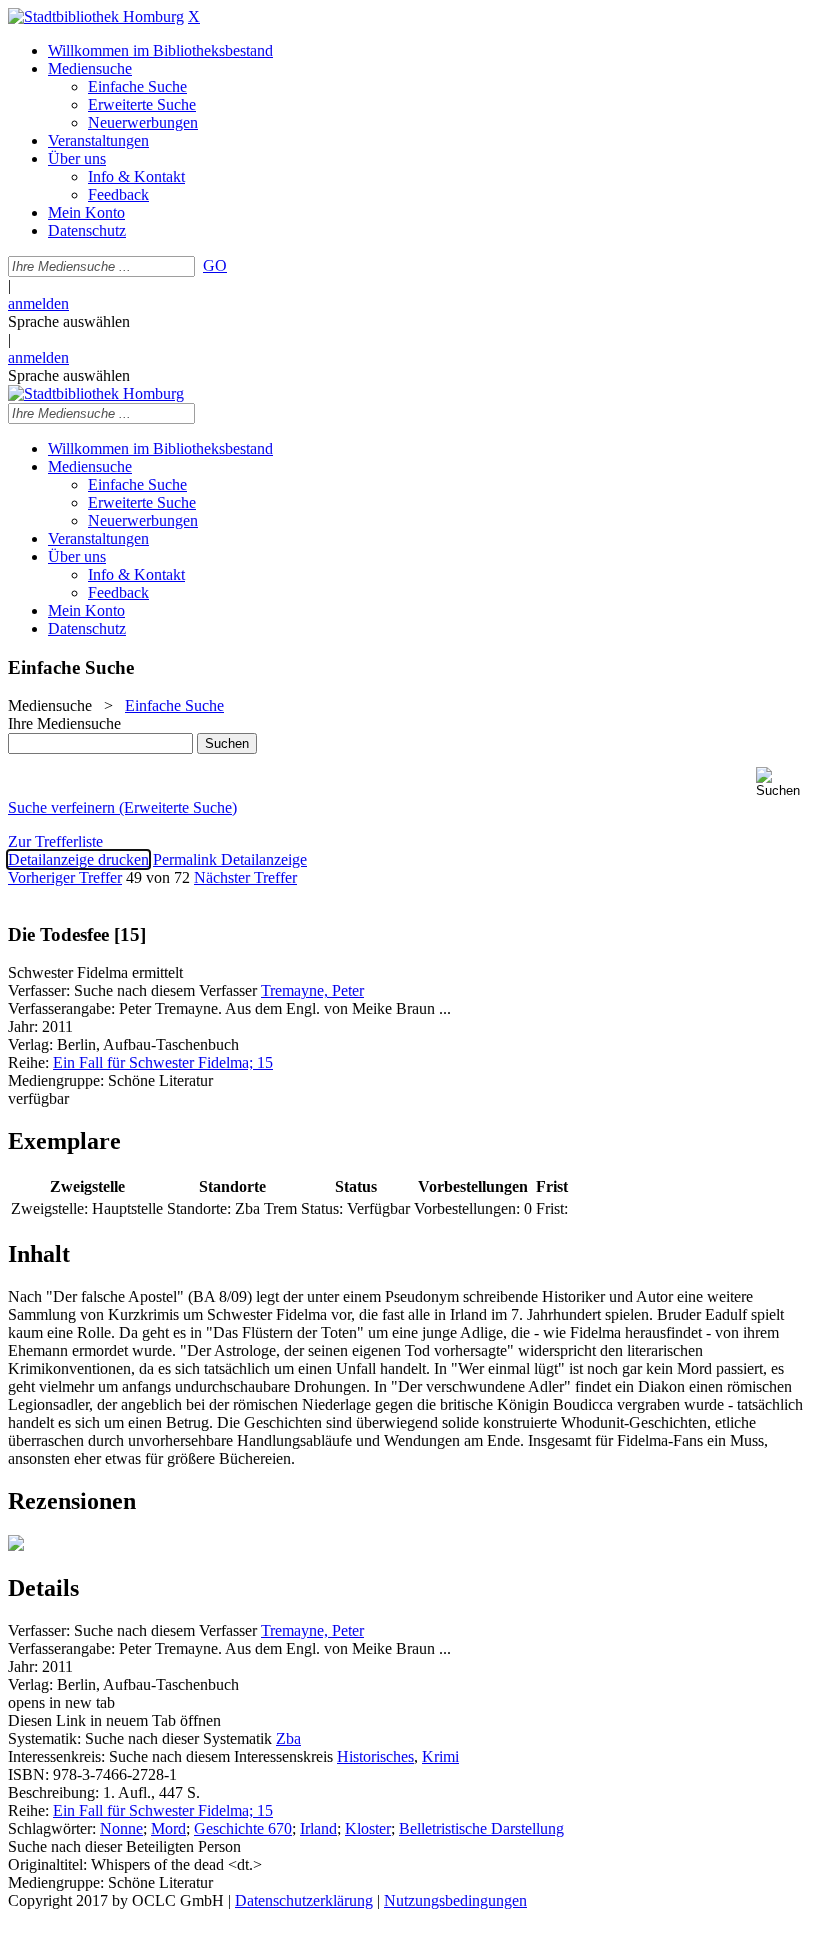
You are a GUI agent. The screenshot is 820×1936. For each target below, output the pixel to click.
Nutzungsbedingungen (455, 1900)
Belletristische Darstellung (481, 1828)
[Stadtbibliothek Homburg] (96, 16)
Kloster (368, 1828)
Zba (288, 1738)
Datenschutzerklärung (304, 1900)
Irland (318, 1828)
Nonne (121, 1828)
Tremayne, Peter (312, 990)
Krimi (440, 1756)
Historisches (375, 1756)
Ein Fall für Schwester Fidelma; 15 (163, 1062)
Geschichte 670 (243, 1828)
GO (215, 265)
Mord (168, 1828)
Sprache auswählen (69, 321)
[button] (784, 782)
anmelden (38, 303)
